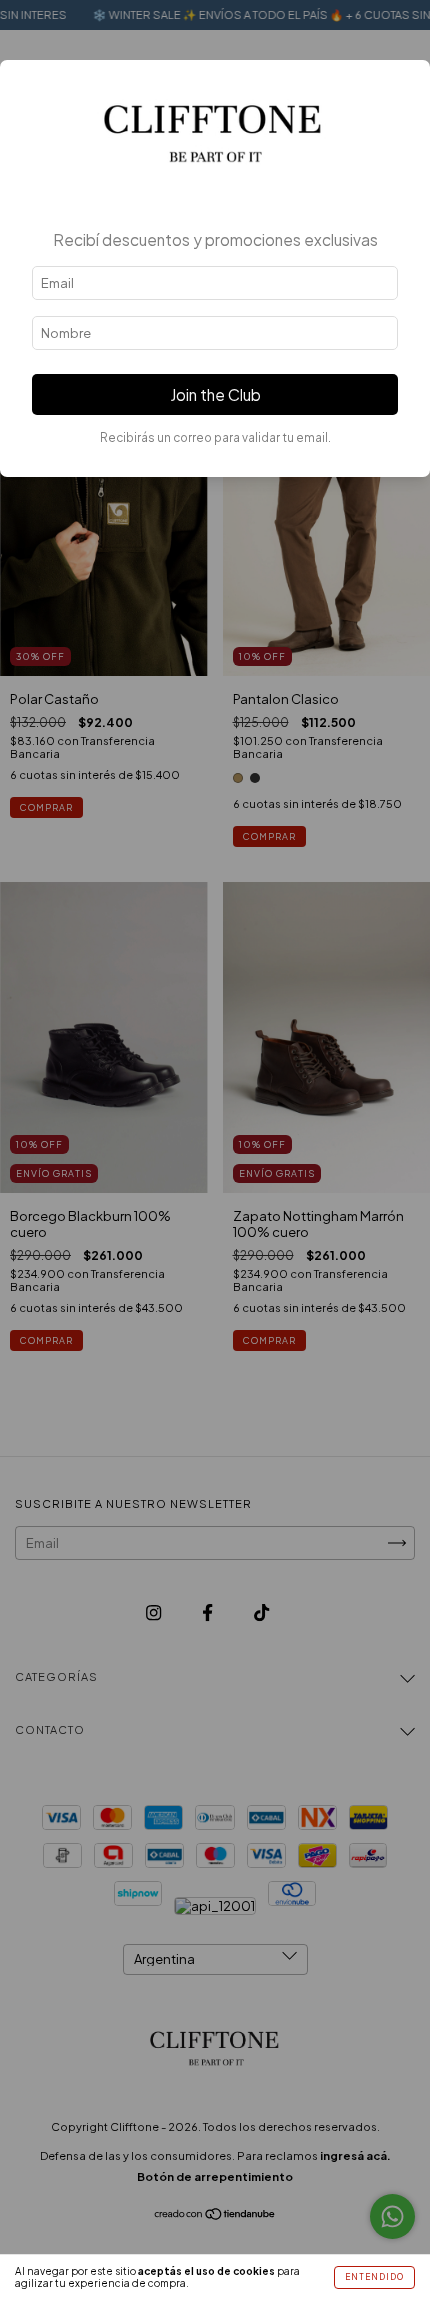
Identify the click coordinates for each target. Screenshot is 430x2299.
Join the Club (215, 394)
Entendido (374, 2277)
